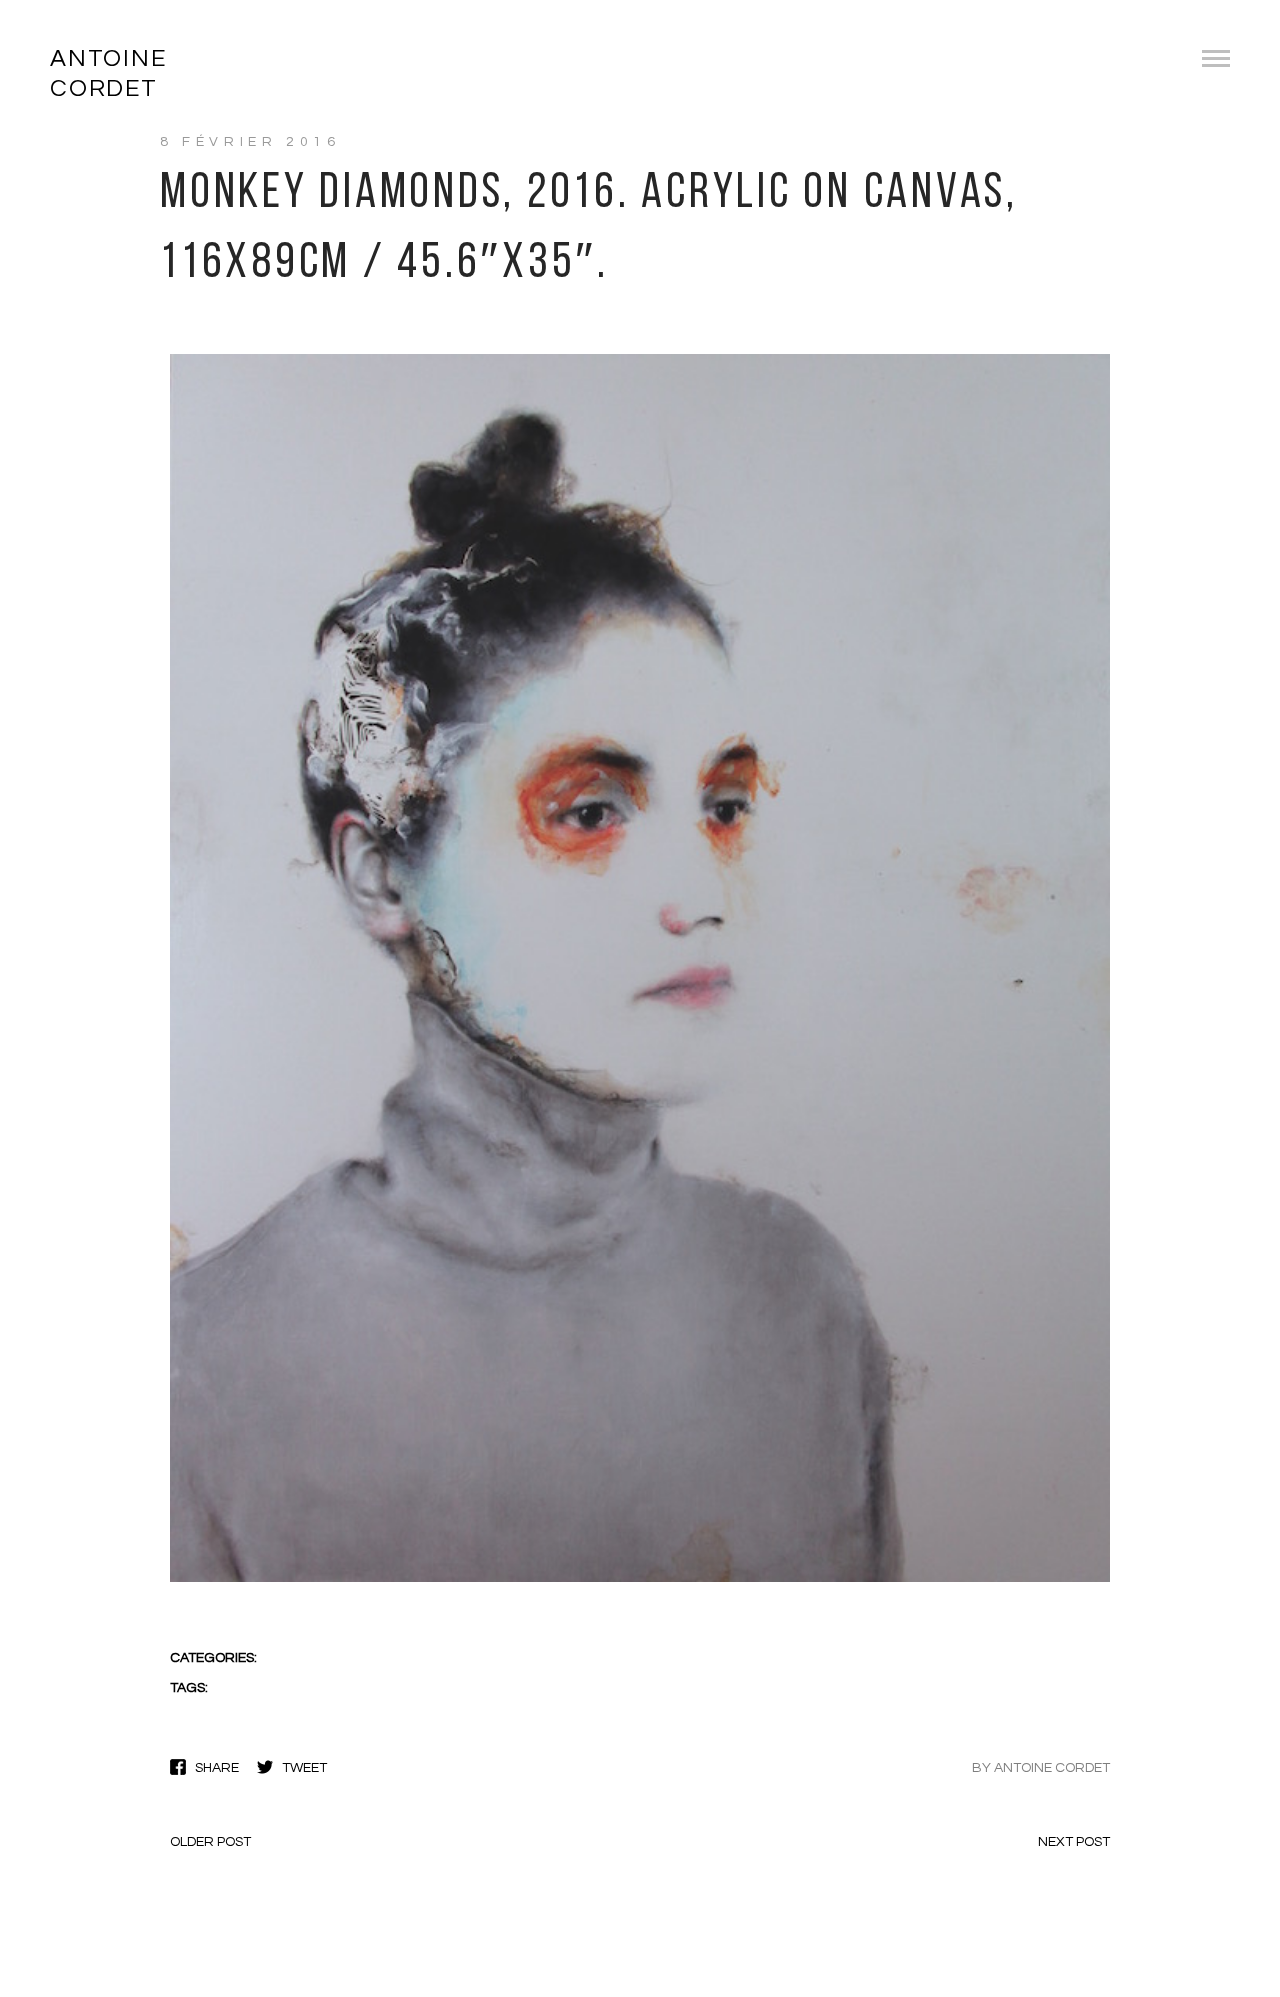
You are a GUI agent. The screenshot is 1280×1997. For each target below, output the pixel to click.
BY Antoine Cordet (1041, 1768)
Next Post (1074, 1842)
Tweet (304, 1768)
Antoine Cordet (108, 73)
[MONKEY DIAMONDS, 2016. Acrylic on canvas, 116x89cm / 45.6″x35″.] (640, 1580)
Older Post (210, 1842)
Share (217, 1768)
